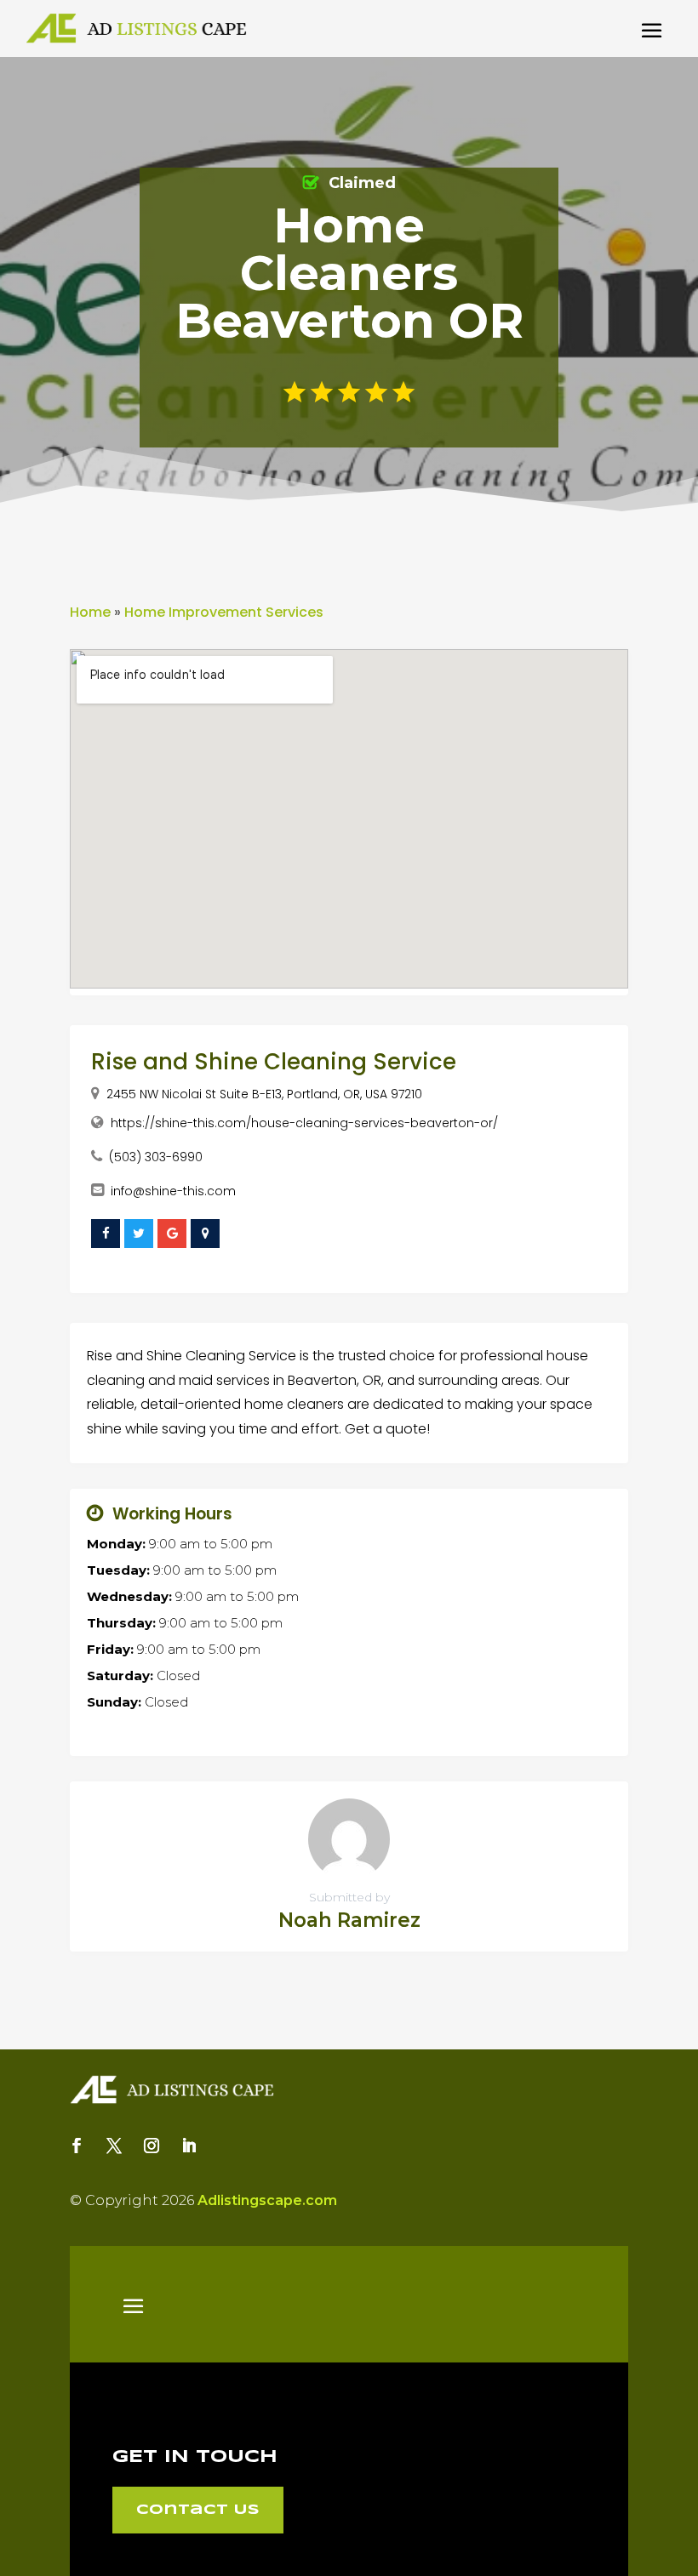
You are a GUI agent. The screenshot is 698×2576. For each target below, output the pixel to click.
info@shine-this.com (173, 1191)
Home (90, 612)
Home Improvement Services (224, 612)
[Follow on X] (114, 2146)
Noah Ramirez (349, 1920)
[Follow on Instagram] (152, 2146)
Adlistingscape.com (267, 2200)
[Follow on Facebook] (77, 2146)
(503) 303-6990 (156, 1157)
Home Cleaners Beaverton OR (349, 273)
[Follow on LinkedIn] (189, 2146)
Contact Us (198, 2510)
